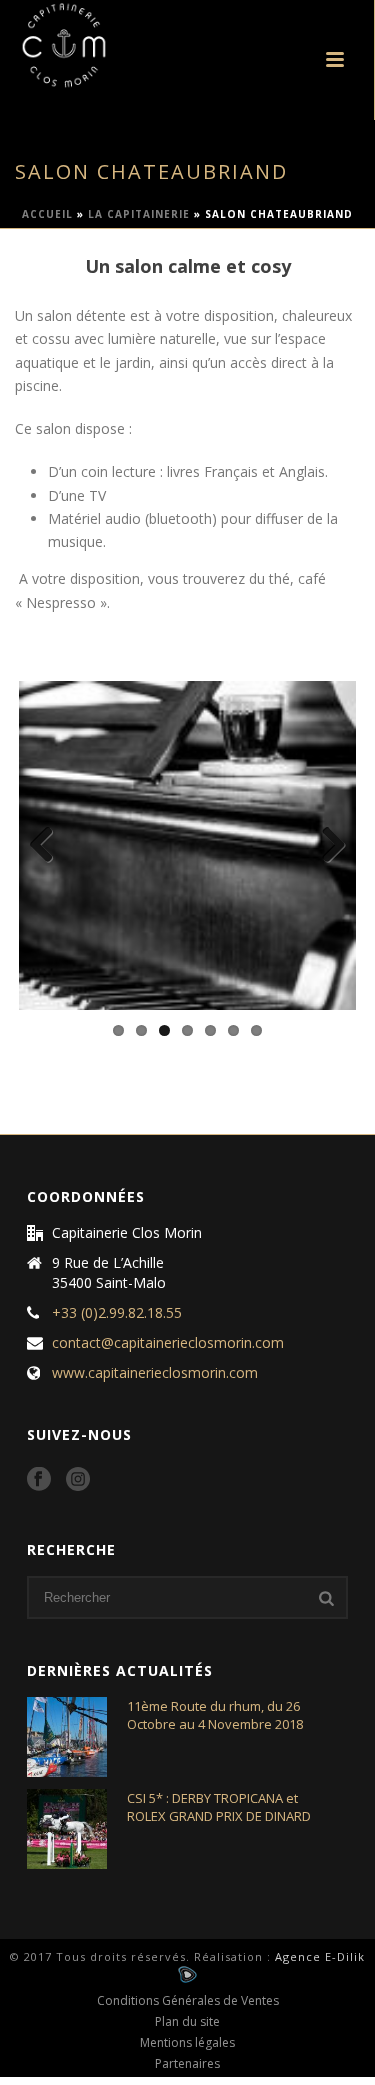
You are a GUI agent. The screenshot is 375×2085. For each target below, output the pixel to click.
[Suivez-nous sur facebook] (39, 1480)
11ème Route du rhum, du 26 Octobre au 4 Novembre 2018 (215, 1715)
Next (326, 846)
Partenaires (187, 2064)
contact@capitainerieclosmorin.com (168, 1343)
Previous (49, 846)
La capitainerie (139, 214)
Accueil (47, 214)
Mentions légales (187, 2043)
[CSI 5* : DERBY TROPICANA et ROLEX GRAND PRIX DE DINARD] (67, 1829)
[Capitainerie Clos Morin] (44, 45)
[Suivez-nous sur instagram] (78, 1480)
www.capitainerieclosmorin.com (155, 1373)
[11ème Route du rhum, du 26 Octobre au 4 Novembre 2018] (67, 1737)
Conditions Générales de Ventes (188, 2001)
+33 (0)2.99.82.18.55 (117, 1313)
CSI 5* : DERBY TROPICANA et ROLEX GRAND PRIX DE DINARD (219, 1807)
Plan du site (187, 2022)
